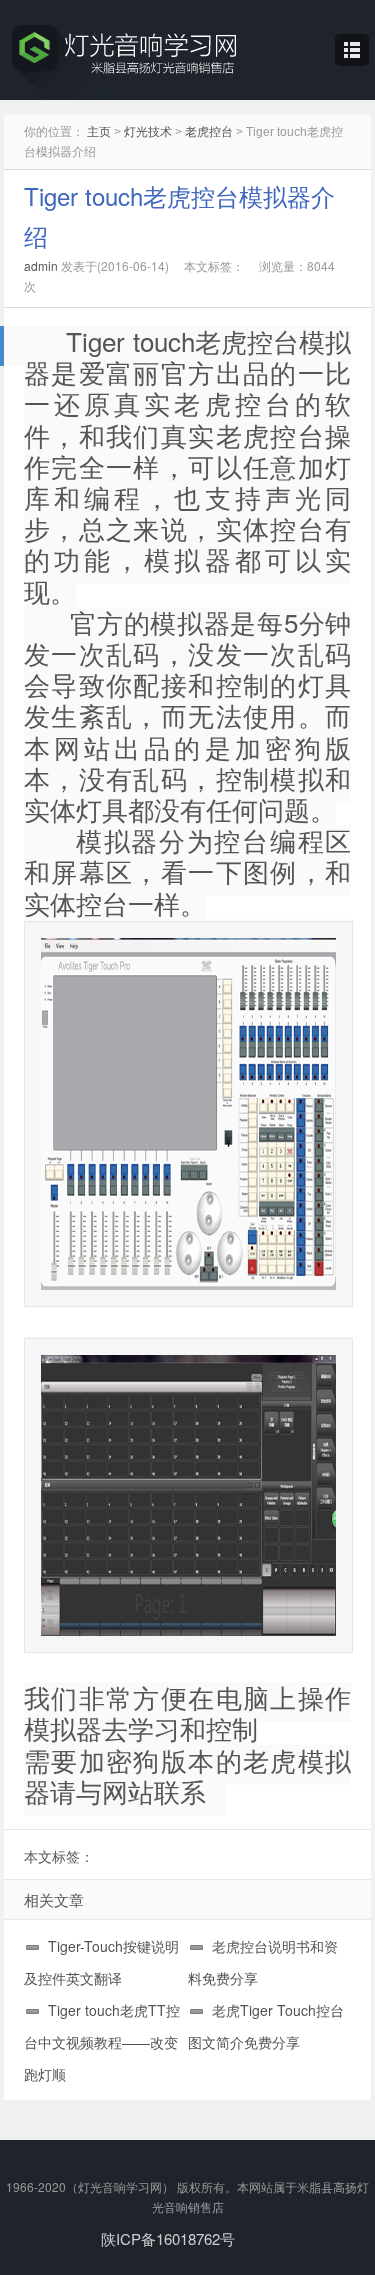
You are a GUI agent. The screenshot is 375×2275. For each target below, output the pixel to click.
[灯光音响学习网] (187, 59)
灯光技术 (148, 132)
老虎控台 (209, 132)
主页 (99, 132)
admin (41, 265)
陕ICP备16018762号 (168, 2238)
